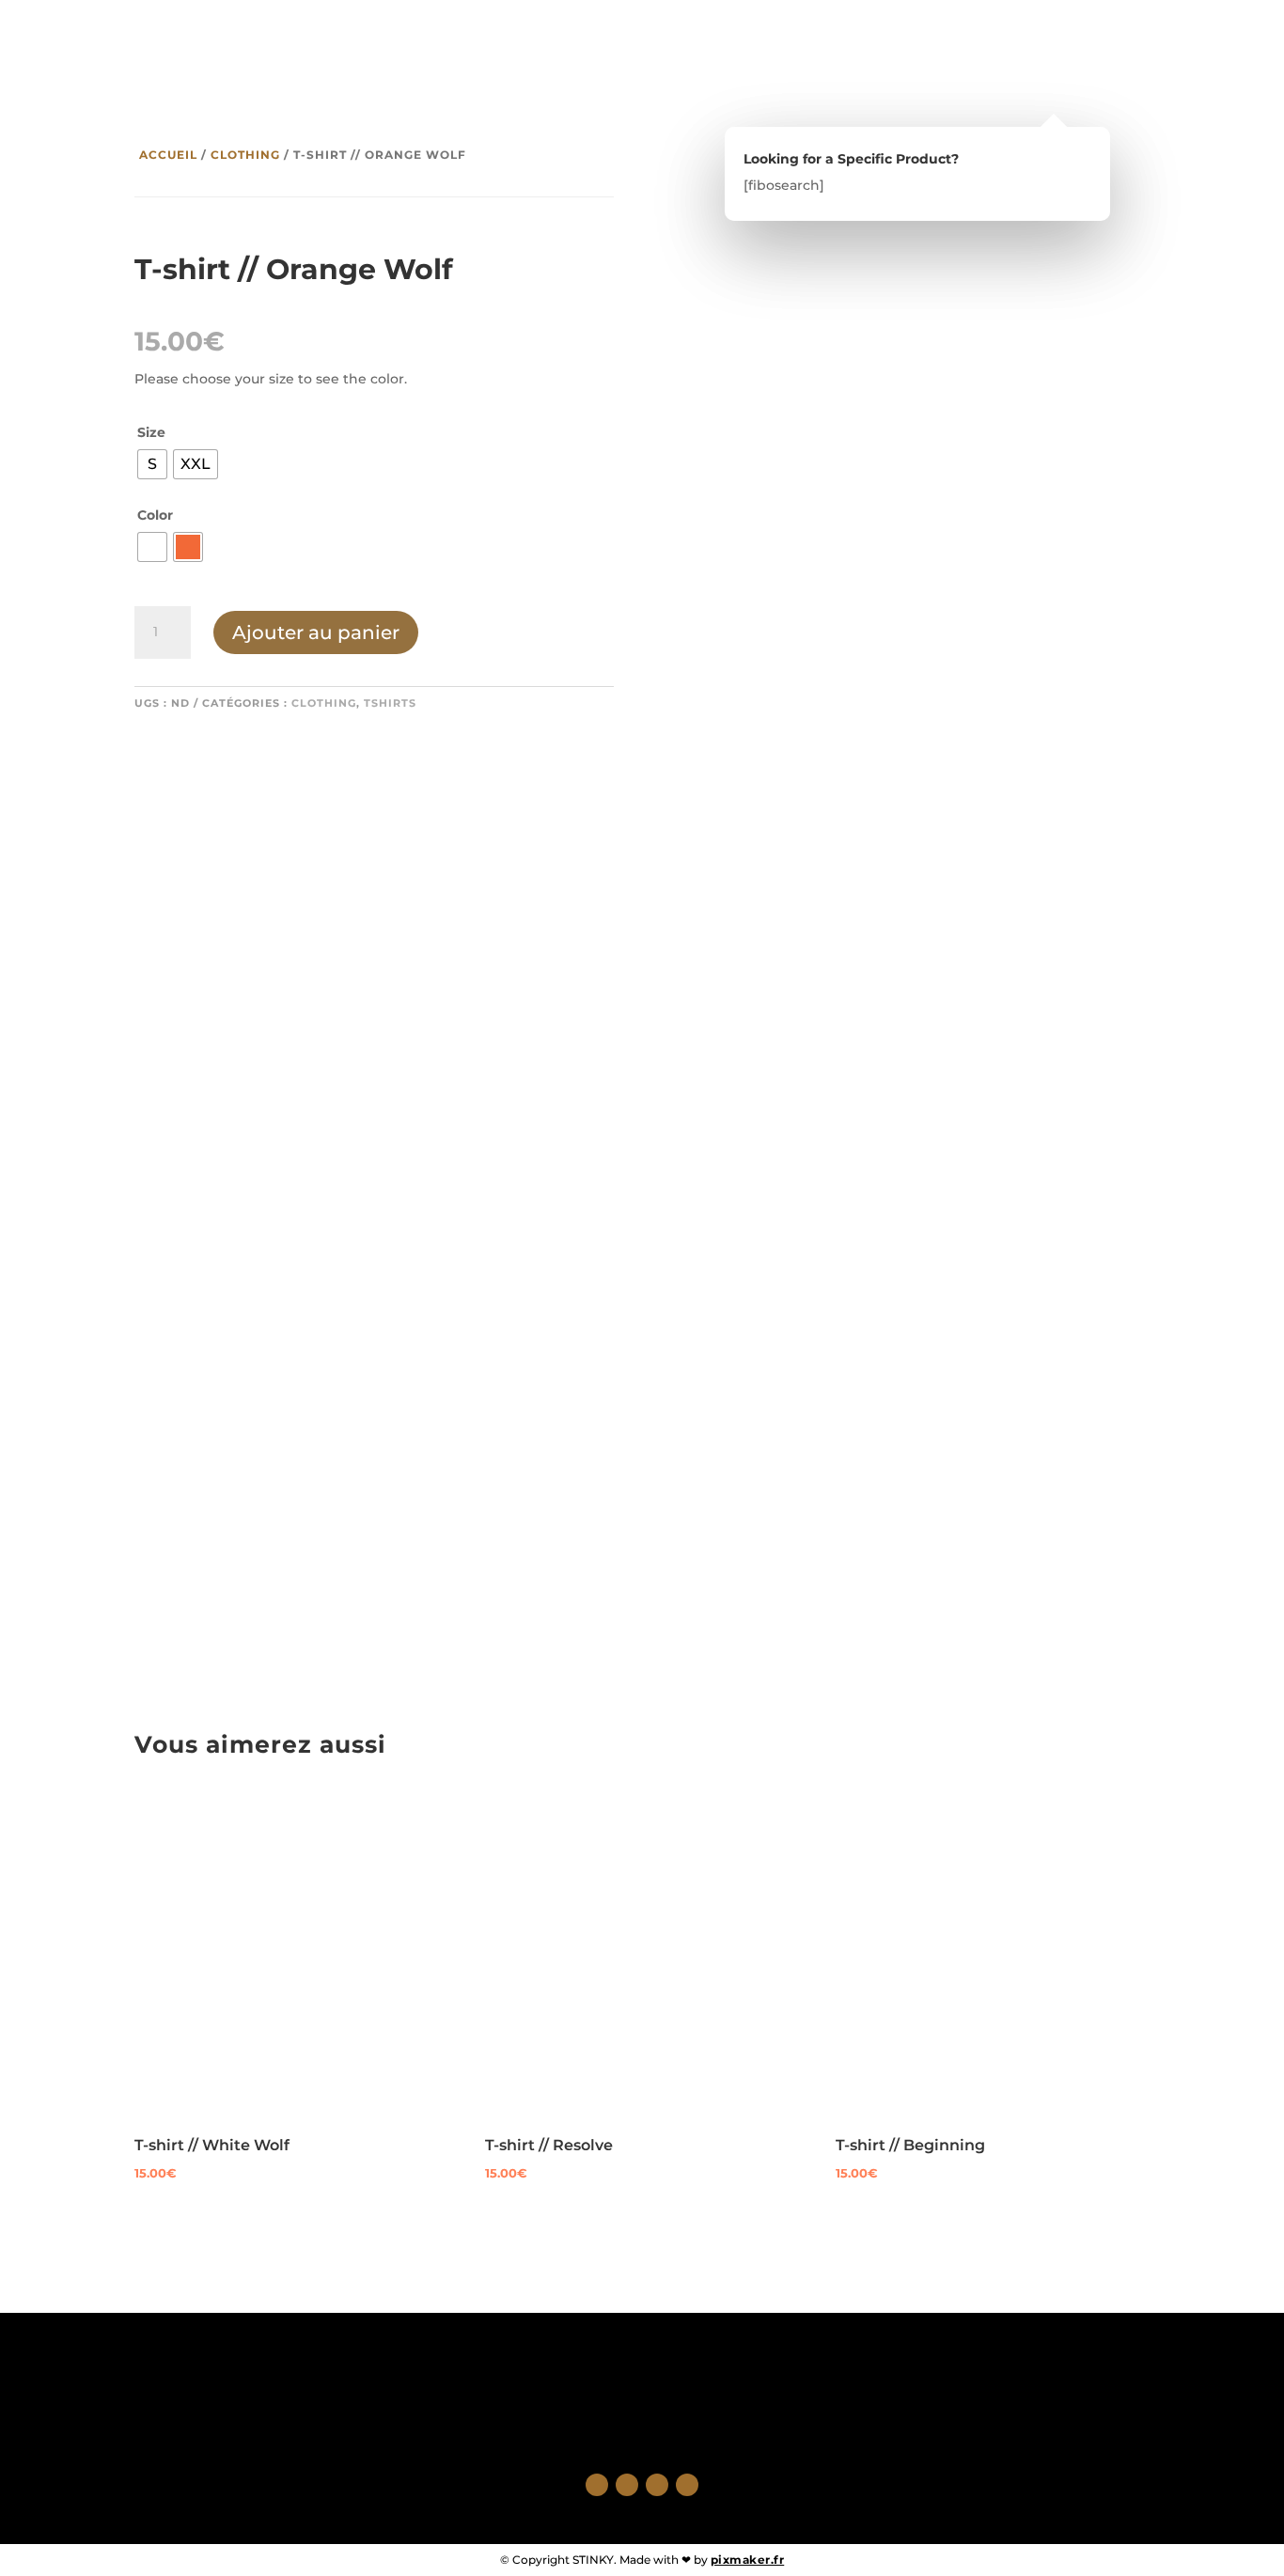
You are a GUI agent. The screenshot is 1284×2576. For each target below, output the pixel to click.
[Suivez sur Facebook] (597, 2485)
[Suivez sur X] (627, 2485)
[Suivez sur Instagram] (657, 2485)
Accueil (168, 155)
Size (151, 432)
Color (155, 515)
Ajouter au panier (316, 632)
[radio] (152, 464)
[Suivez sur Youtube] (687, 2485)
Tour (192, 50)
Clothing (245, 155)
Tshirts (390, 703)
